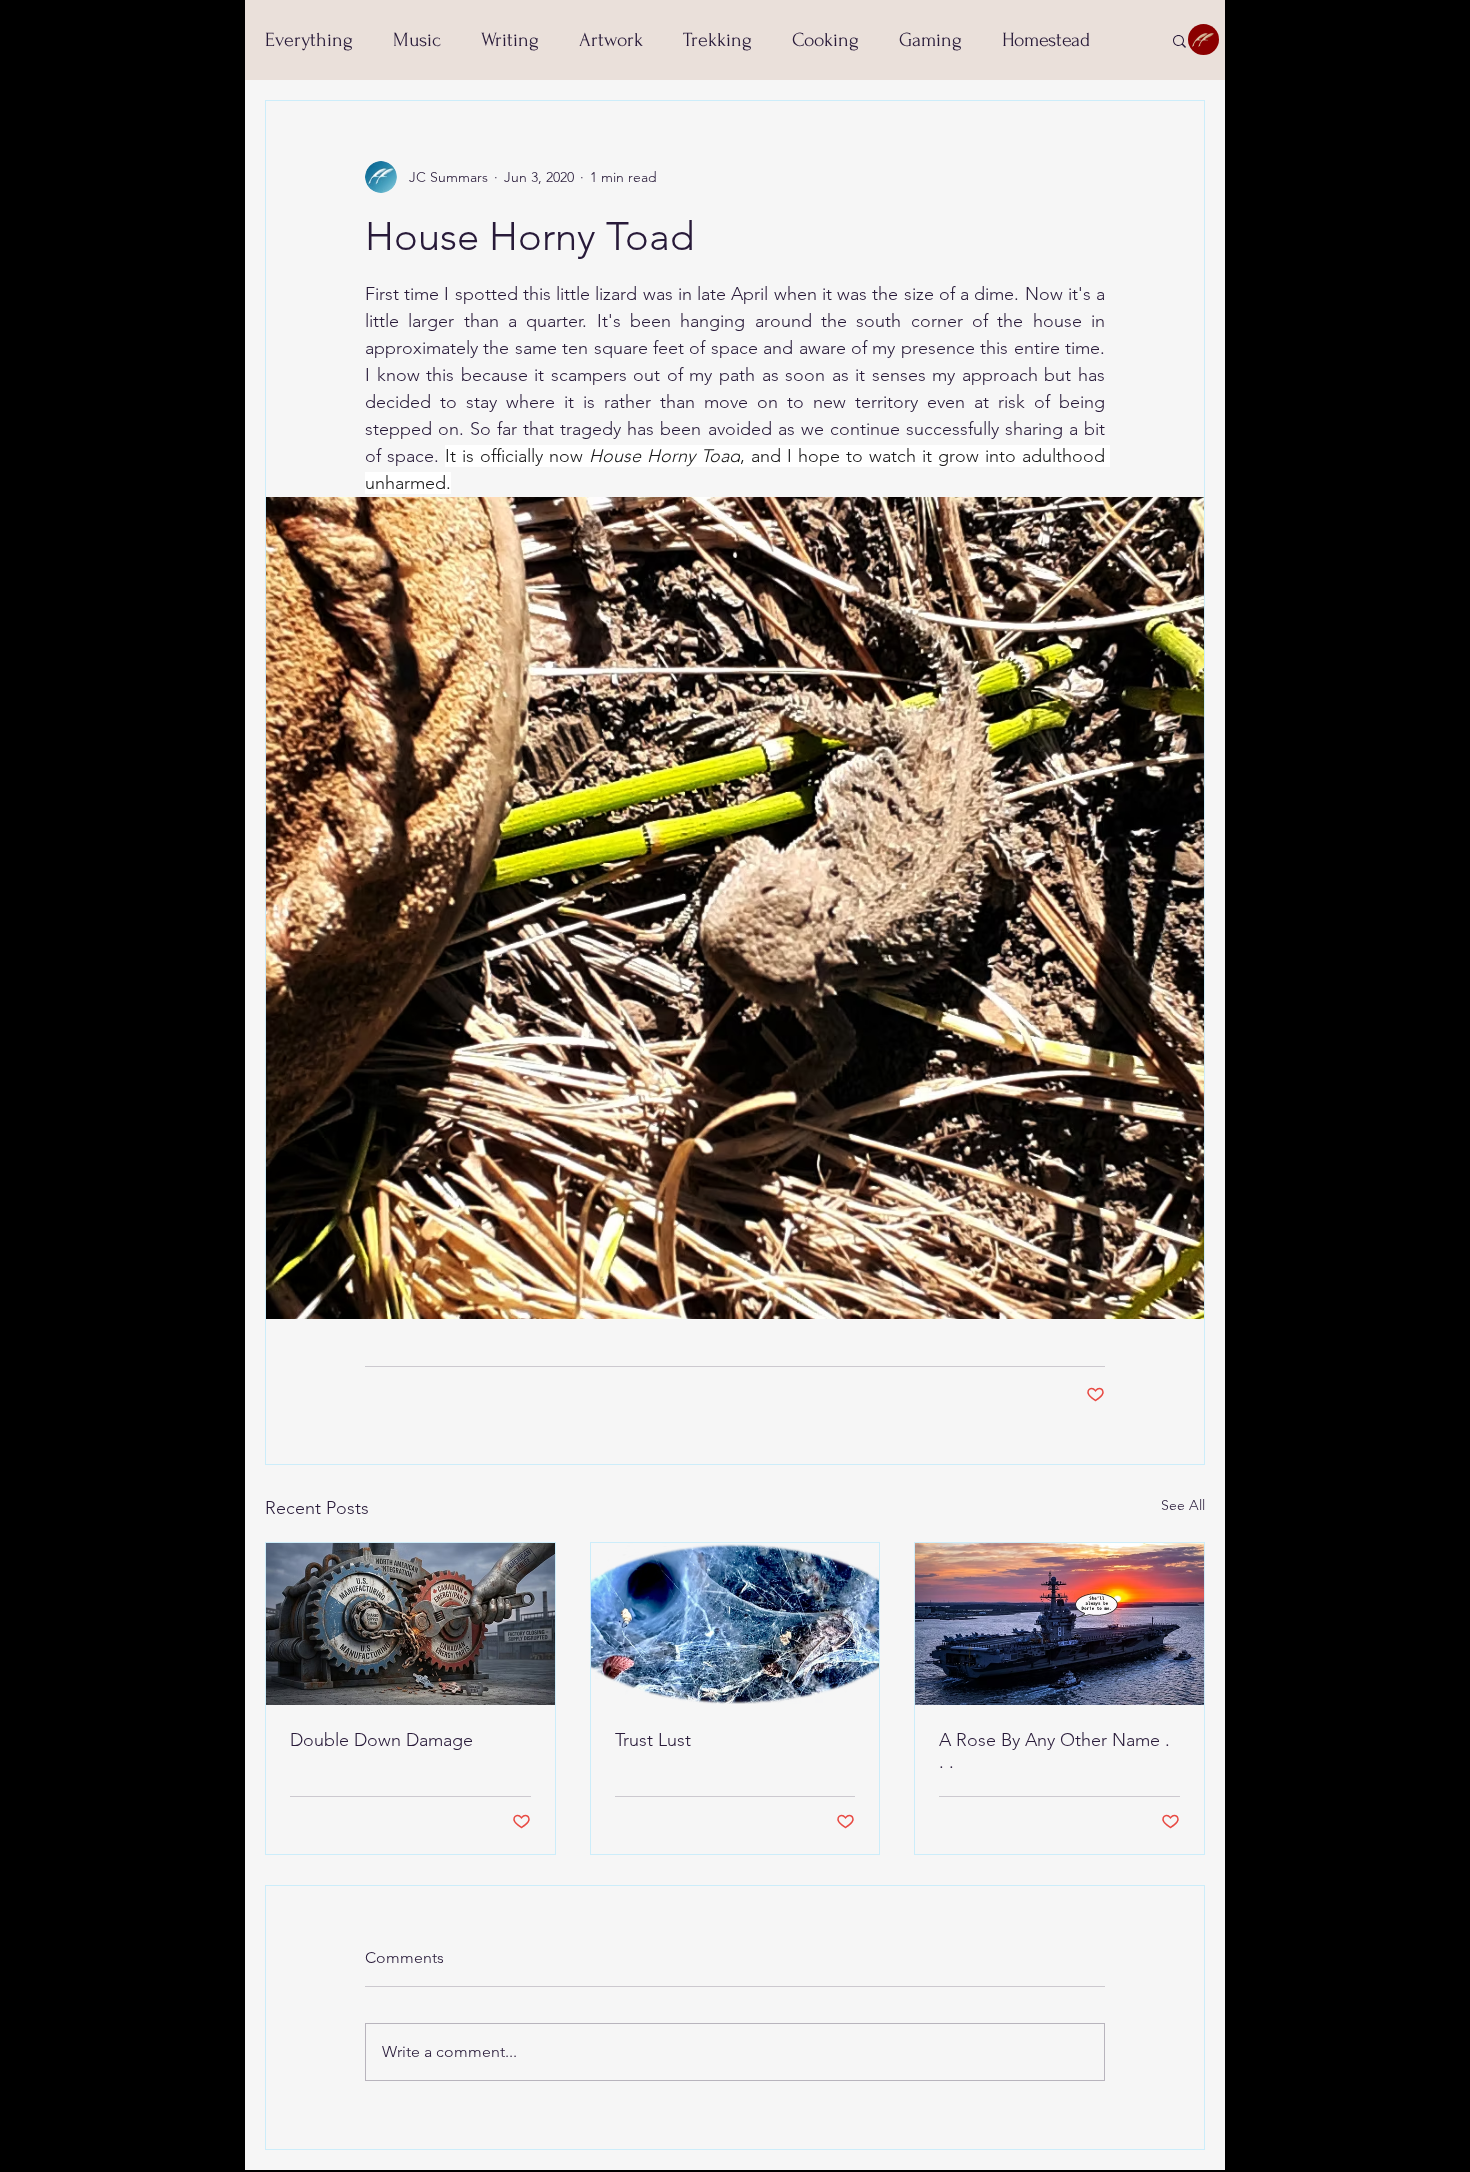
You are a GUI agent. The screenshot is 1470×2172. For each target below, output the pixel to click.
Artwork (611, 40)
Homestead (1046, 40)
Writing (510, 40)
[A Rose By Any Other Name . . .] (1059, 1624)
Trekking (717, 40)
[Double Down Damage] (410, 1624)
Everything (309, 40)
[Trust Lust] (735, 1624)
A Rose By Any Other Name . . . (1054, 1751)
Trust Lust (653, 1740)
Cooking (825, 40)
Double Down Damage (381, 1740)
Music (417, 40)
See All (1183, 1505)
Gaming (930, 40)
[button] (1179, 40)
